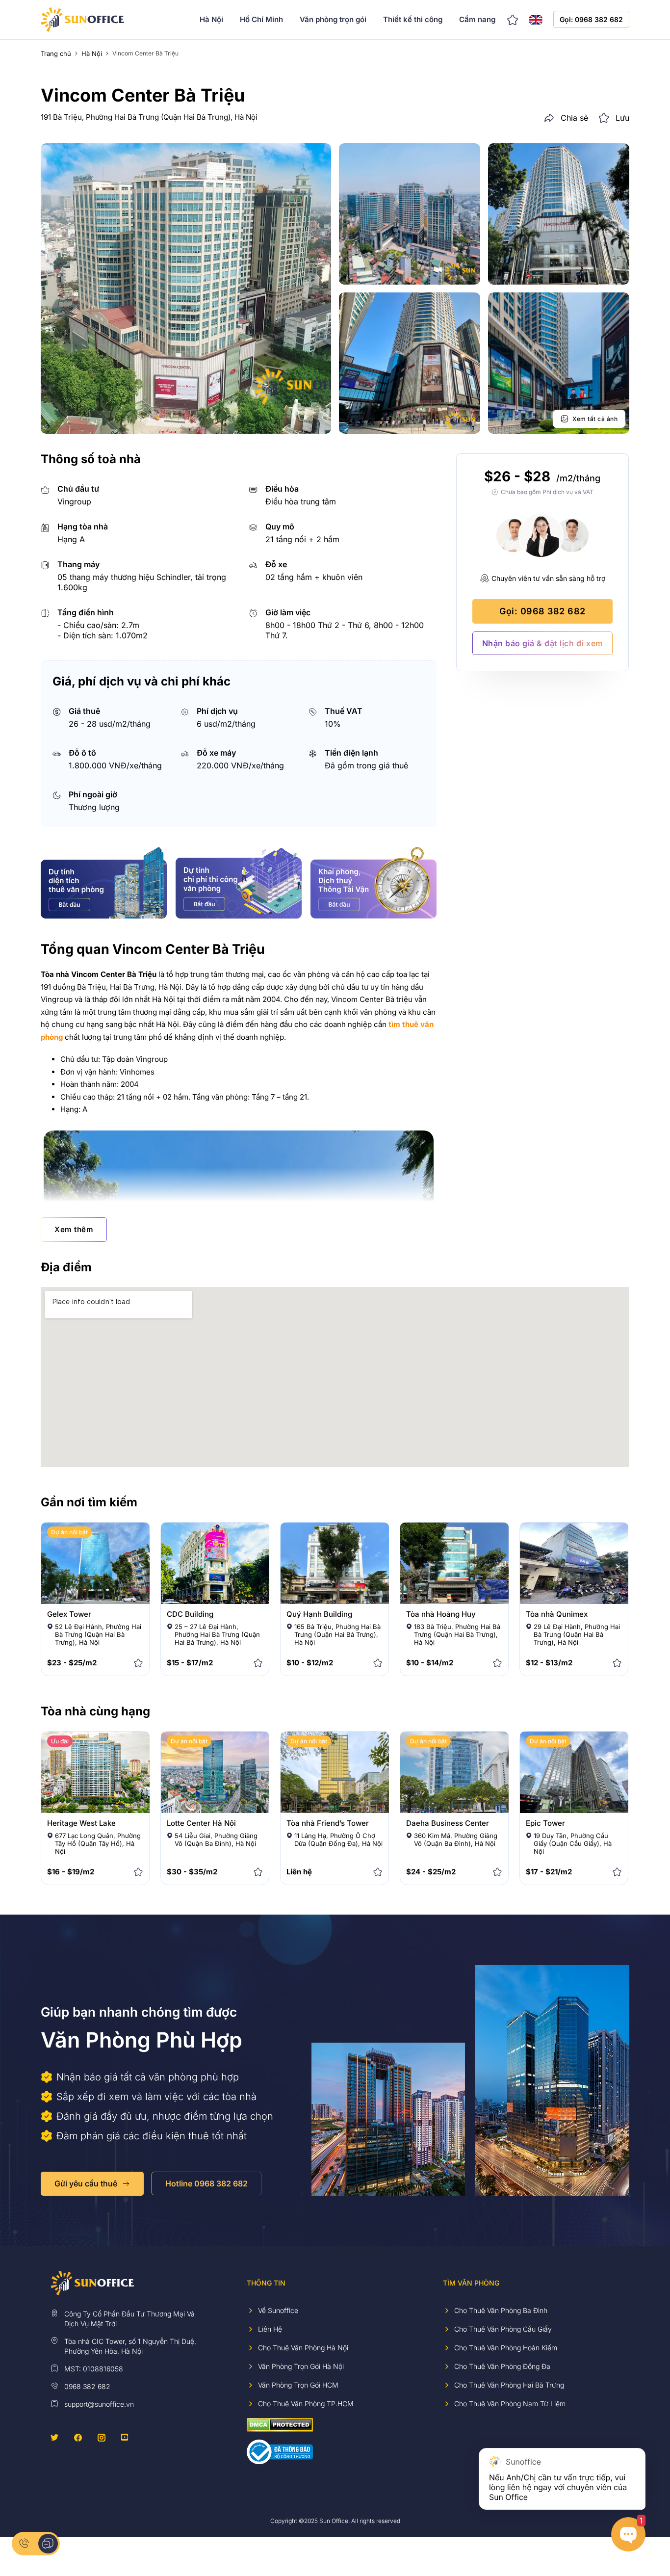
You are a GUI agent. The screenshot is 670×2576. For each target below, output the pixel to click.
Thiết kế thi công (413, 19)
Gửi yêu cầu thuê (86, 2183)
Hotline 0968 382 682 (206, 2183)
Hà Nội (211, 19)
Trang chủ (56, 53)
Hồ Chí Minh (261, 19)
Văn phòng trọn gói (333, 19)
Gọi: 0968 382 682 (591, 19)
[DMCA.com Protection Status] (280, 2424)
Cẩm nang (477, 19)
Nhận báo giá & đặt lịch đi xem (542, 643)
